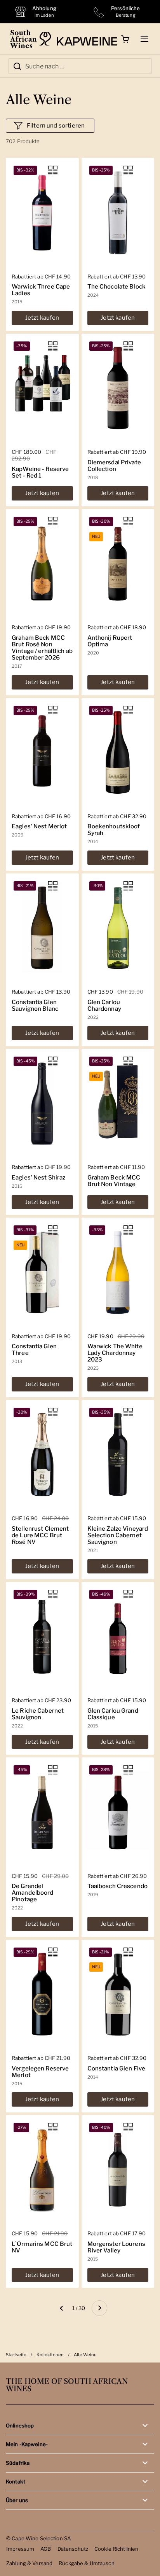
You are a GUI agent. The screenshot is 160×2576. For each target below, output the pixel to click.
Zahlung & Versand (29, 2563)
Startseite (16, 2355)
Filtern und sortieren (56, 126)
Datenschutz (73, 2549)
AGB (46, 2549)
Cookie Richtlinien (116, 2549)
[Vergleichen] (53, 170)
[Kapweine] (78, 39)
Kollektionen (50, 2355)
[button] (125, 39)
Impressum (20, 2549)
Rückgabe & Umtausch (87, 2563)
